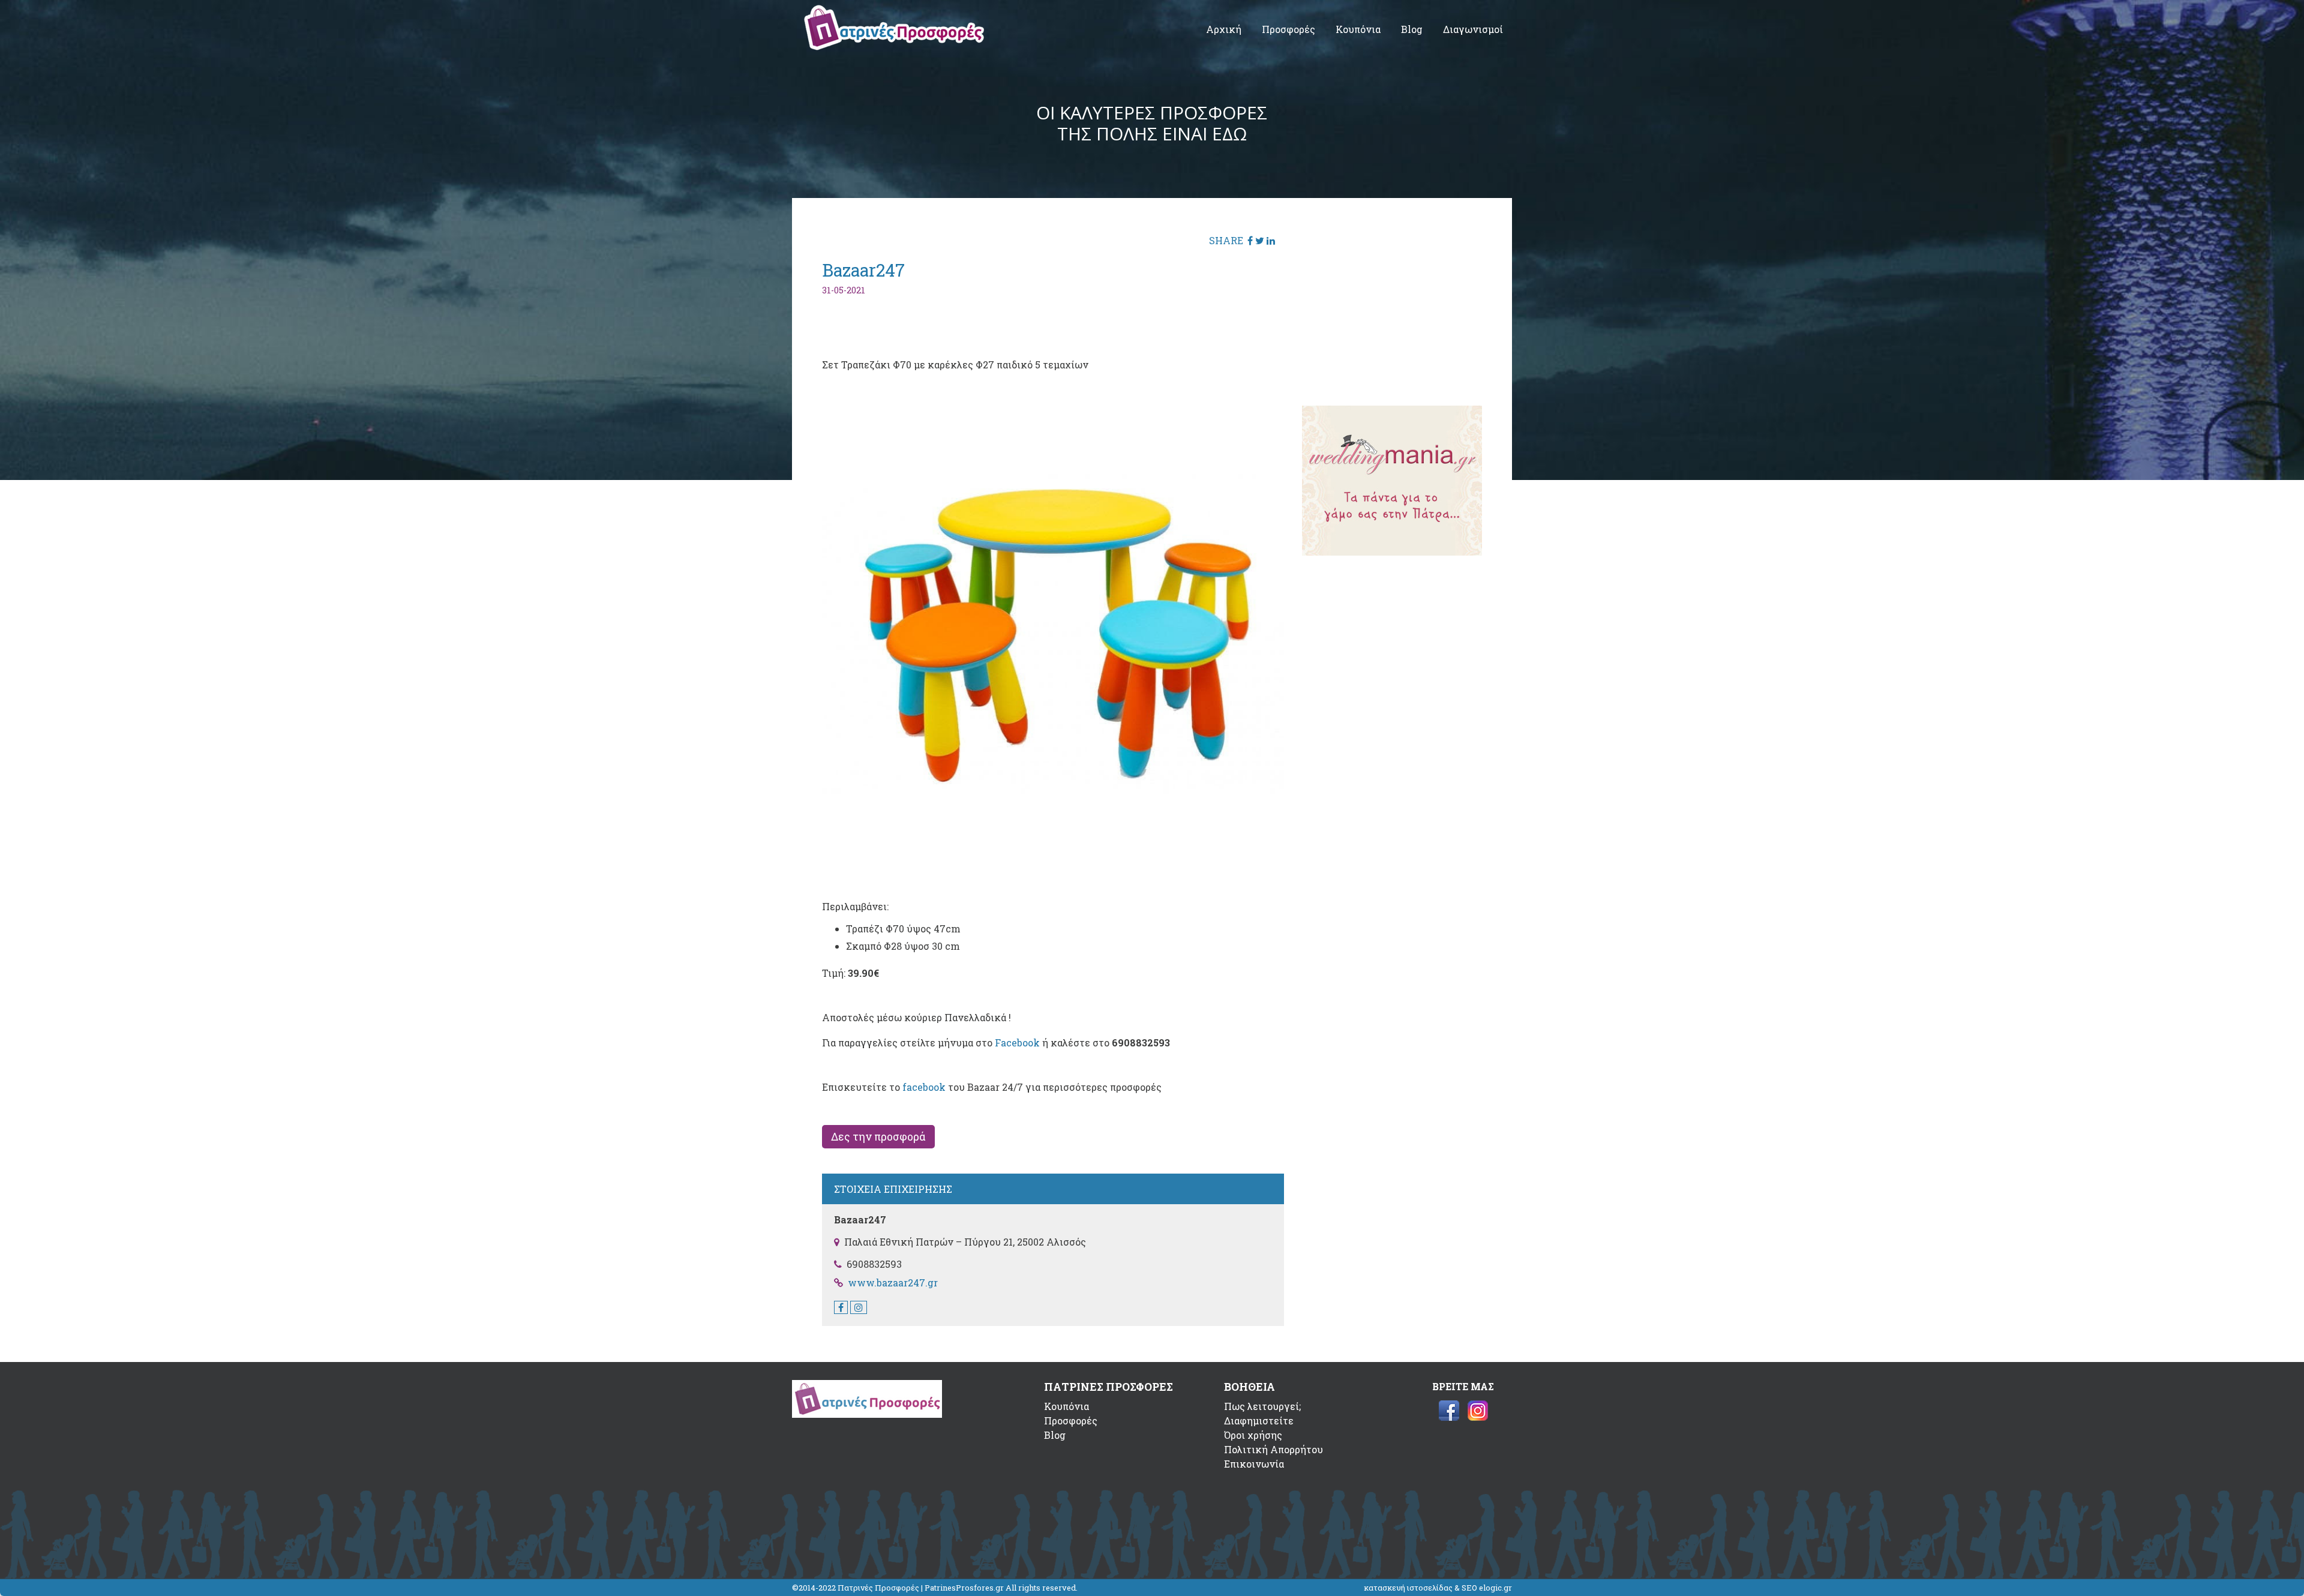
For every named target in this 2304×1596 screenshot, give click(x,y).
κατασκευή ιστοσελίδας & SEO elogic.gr (1438, 1588)
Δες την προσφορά (878, 1137)
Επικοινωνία (1254, 1464)
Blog (1412, 29)
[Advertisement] (1392, 303)
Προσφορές (1288, 29)
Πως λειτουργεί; (1262, 1406)
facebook (924, 1087)
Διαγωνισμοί (1473, 29)
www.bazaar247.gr (893, 1282)
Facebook (1017, 1042)
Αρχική (1224, 29)
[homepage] (894, 46)
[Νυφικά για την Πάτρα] (1392, 552)
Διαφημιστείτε (1259, 1420)
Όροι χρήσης (1253, 1435)
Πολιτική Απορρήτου (1273, 1449)
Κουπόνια (1358, 29)
